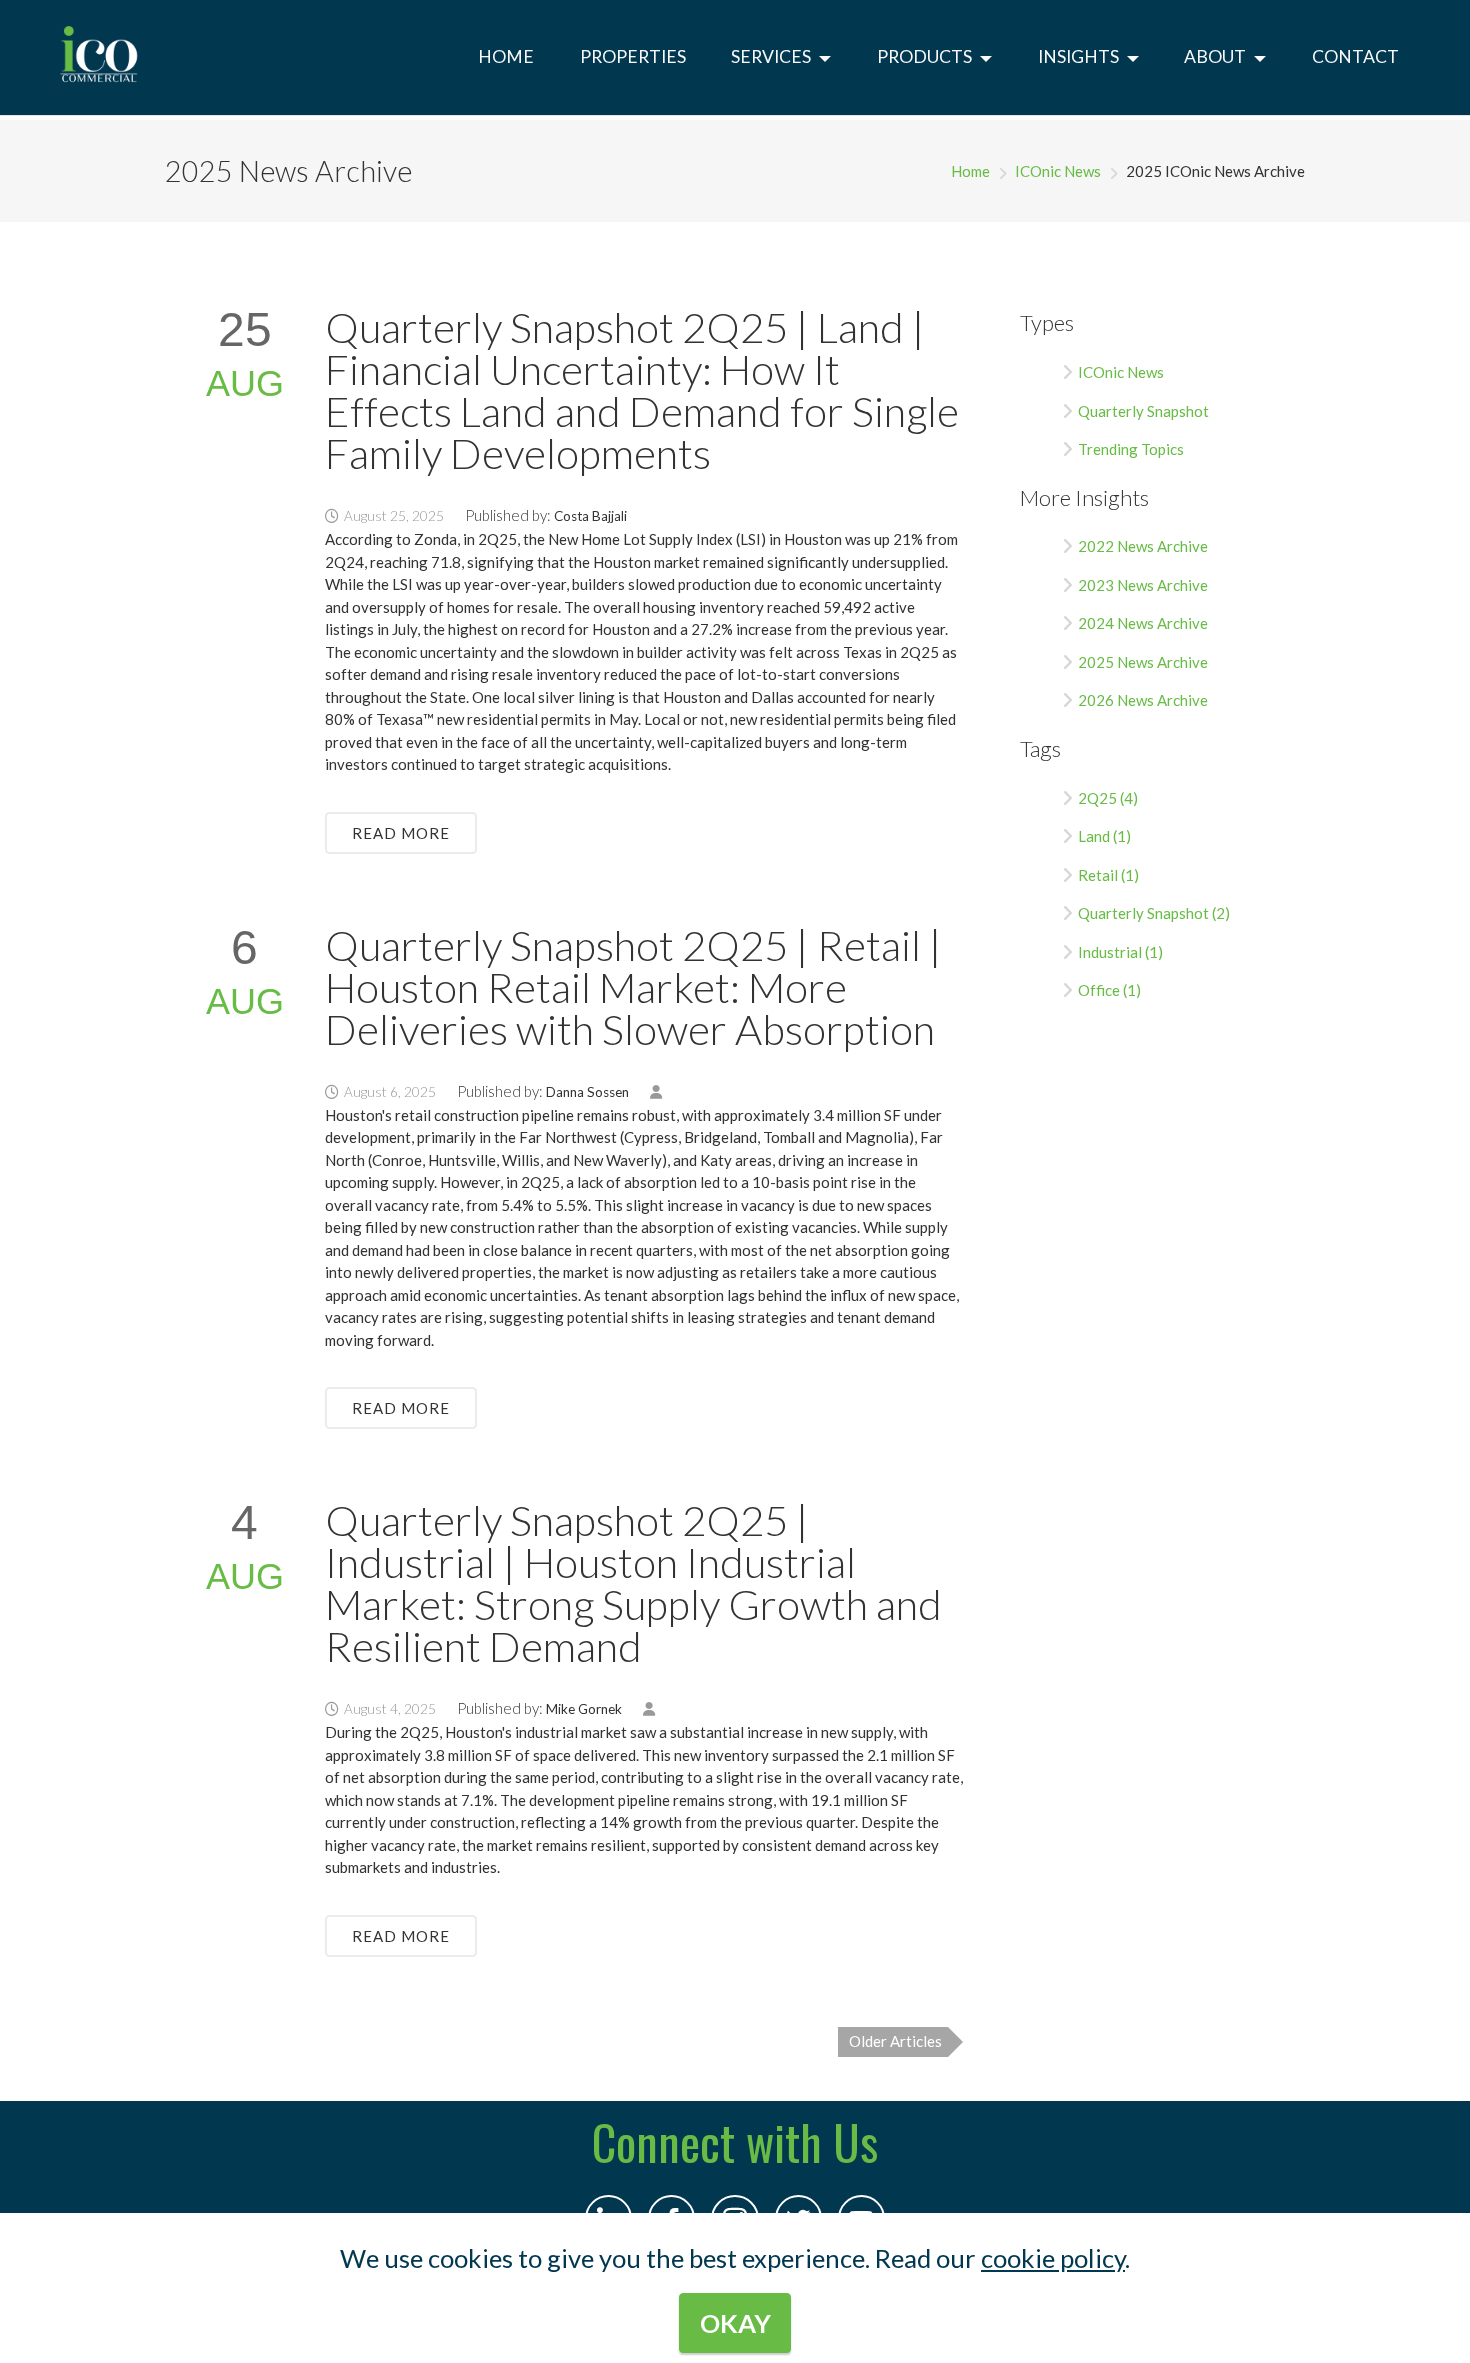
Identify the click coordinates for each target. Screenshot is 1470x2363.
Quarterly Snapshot (1143, 411)
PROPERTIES (633, 56)
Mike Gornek (584, 1709)
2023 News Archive (1143, 585)
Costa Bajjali (590, 516)
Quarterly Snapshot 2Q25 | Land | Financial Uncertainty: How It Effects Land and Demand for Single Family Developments (642, 390)
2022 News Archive (1143, 546)
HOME (506, 56)
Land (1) (1104, 836)
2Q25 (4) (1108, 798)
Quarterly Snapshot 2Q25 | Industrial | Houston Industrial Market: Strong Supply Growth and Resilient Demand (633, 1583)
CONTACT (1355, 56)
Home (970, 171)
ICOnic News (1058, 171)
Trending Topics (1131, 449)
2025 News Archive (1143, 662)
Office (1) (1109, 990)
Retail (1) (1108, 875)
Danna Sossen (587, 1092)
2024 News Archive (1143, 623)
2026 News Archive (1143, 700)
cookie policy (1053, 2258)
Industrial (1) (1120, 952)
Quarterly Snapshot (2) (1154, 913)
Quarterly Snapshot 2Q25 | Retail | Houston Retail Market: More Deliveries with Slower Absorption (633, 987)
